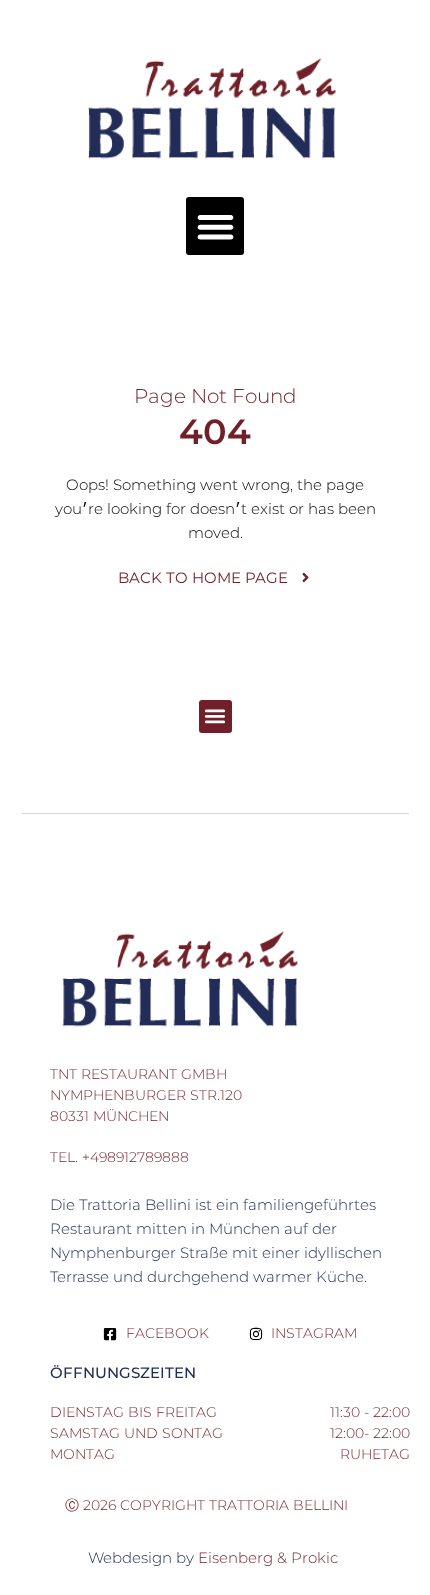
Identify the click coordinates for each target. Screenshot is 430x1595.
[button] (215, 226)
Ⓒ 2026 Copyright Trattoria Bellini (206, 1505)
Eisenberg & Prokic (270, 1557)
